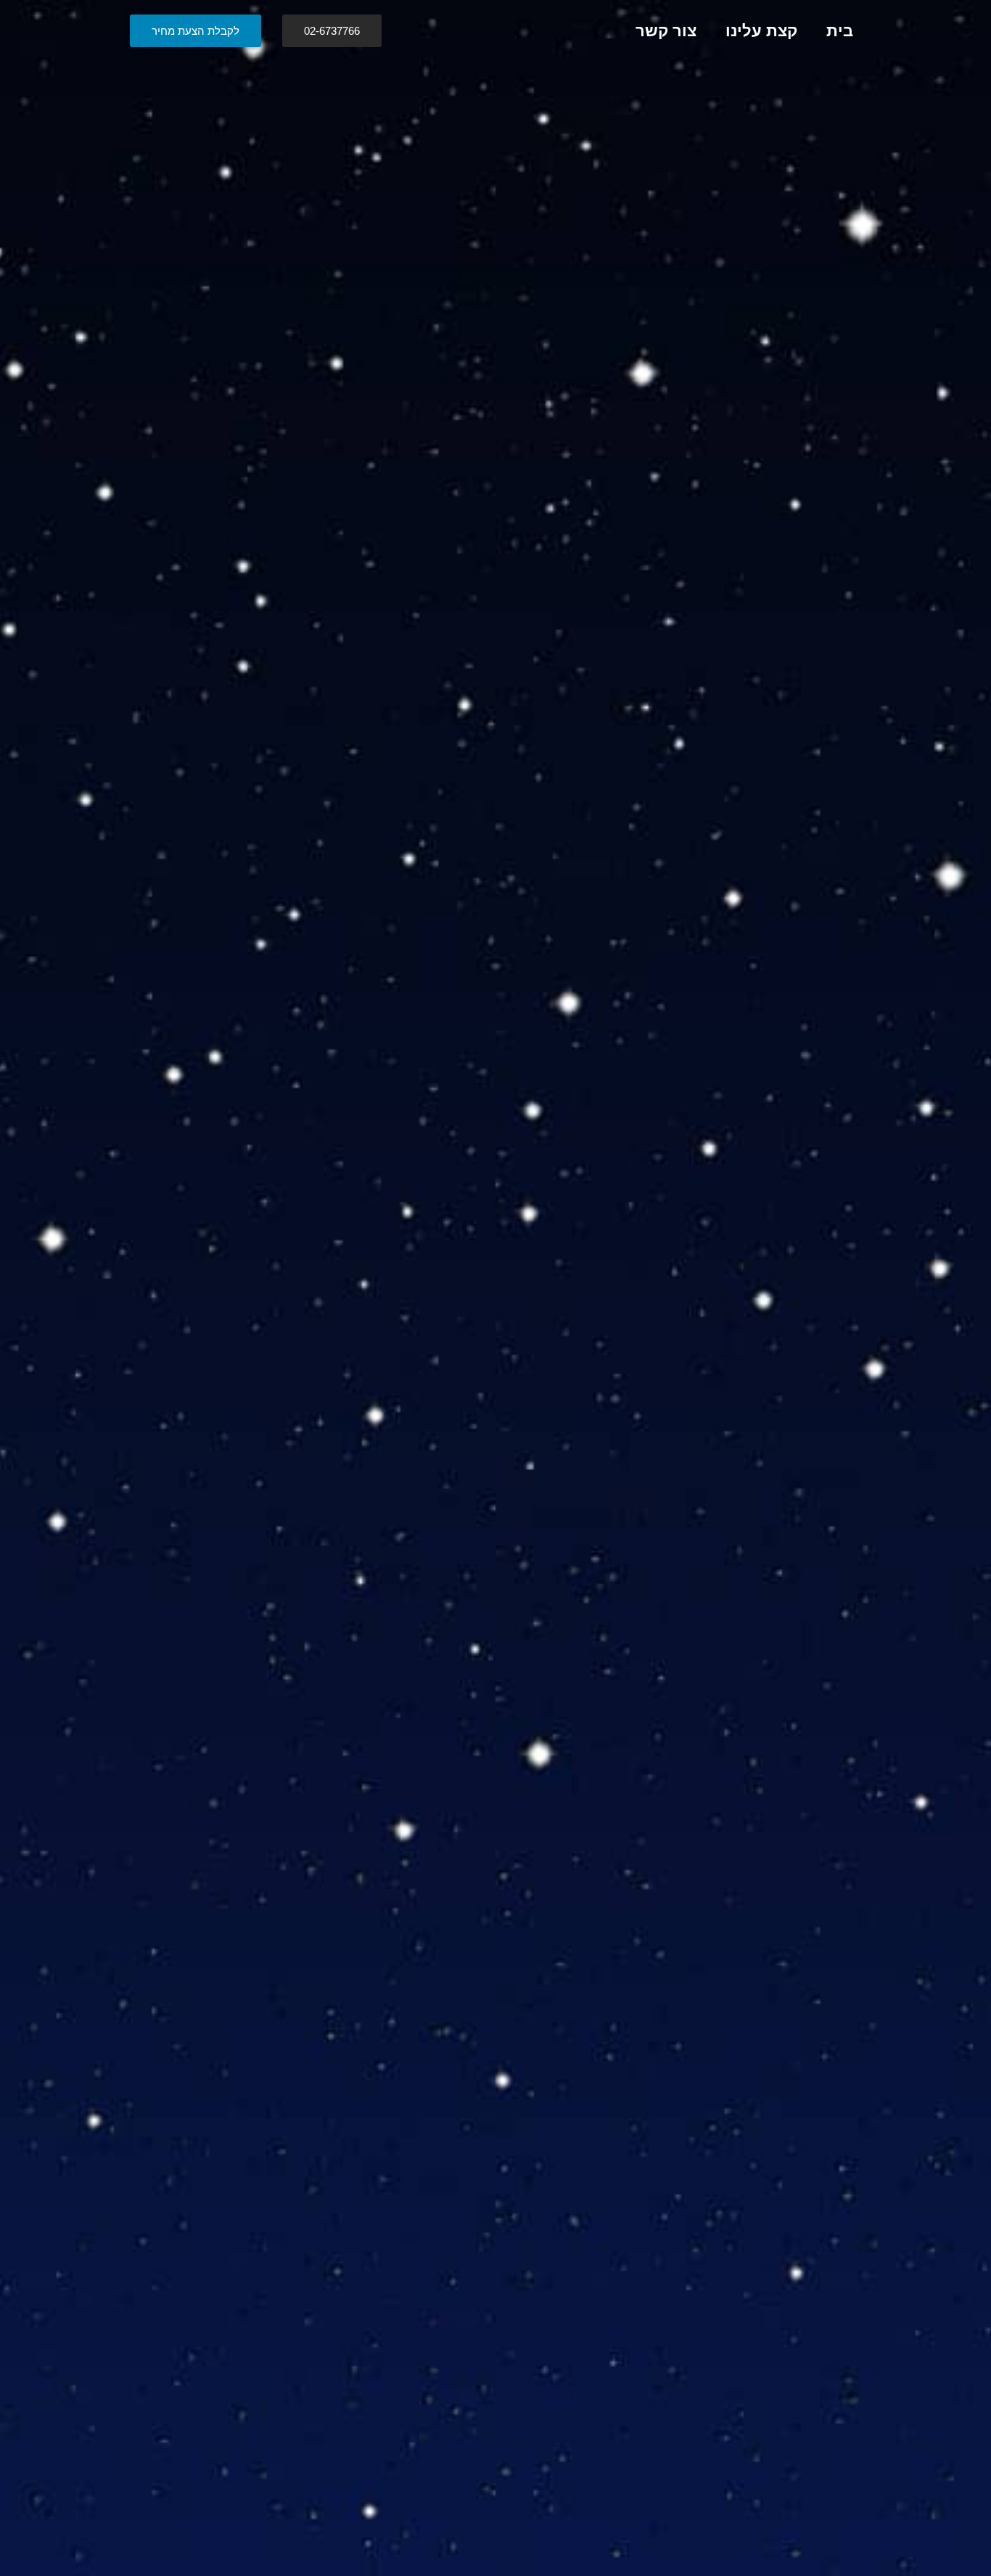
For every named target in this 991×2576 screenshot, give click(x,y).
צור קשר (666, 31)
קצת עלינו (761, 31)
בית (840, 31)
